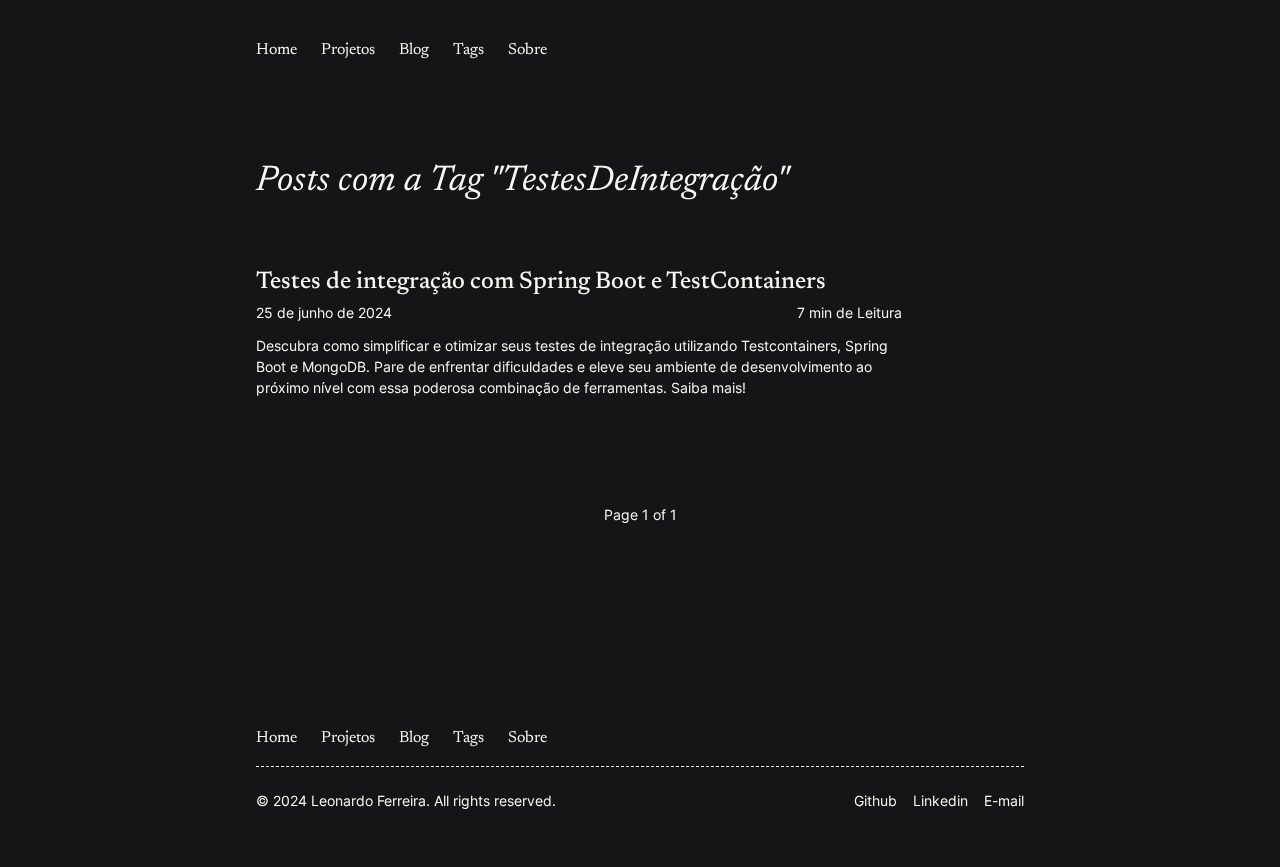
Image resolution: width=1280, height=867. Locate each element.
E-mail (1004, 800)
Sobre (527, 50)
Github (875, 800)
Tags (468, 50)
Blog (414, 50)
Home (276, 50)
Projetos (348, 50)
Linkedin (940, 800)
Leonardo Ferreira (368, 800)
